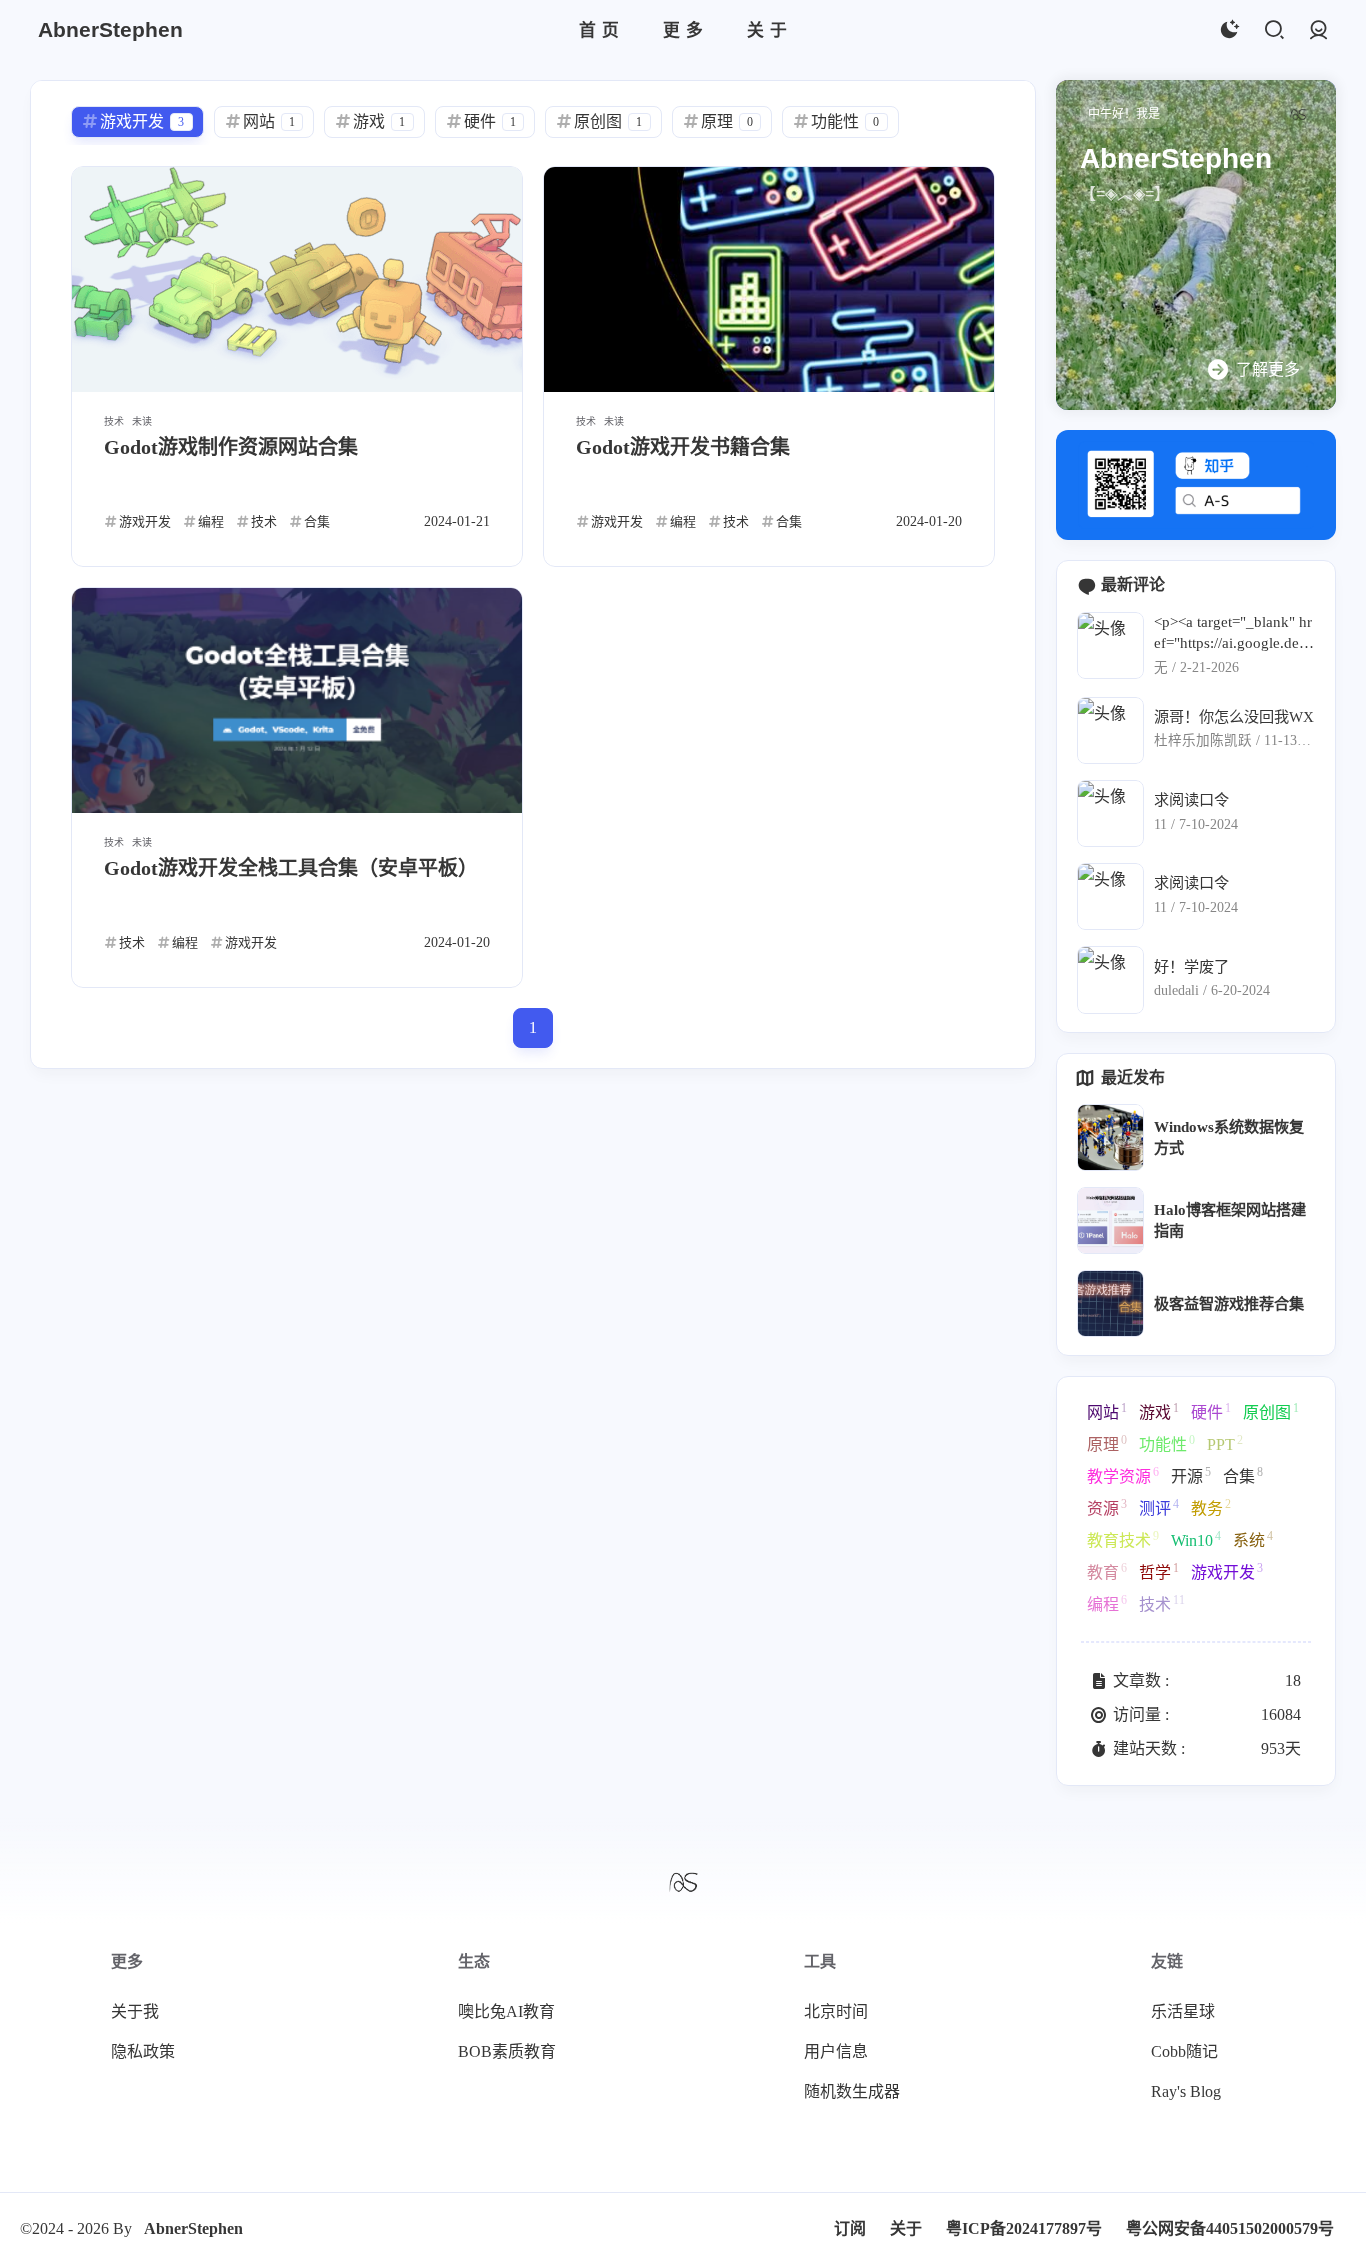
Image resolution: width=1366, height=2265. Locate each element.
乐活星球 (1183, 2011)
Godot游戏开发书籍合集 (683, 447)
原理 (1107, 1443)
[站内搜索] (1273, 30)
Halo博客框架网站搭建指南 (1230, 1220)
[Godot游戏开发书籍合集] (769, 279)
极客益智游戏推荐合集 (1229, 1303)
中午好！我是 (1124, 114)
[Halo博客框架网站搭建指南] (1110, 1220)
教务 (1211, 1507)
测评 (1159, 1507)
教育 (1107, 1571)
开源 (1191, 1475)
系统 (1253, 1539)
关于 (906, 2228)
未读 (142, 421)
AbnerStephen (193, 2228)
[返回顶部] (683, 1881)
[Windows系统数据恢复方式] (1110, 1137)
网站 (1107, 1411)
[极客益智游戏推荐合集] (1110, 1303)
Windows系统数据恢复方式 (1229, 1137)
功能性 (1167, 1443)
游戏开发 (1227, 1571)
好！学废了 (1191, 966)
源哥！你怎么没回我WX (1234, 716)
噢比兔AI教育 (506, 2011)
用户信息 (836, 2051)
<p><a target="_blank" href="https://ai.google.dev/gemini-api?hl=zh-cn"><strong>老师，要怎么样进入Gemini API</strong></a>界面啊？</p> (1233, 633)
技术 (1162, 1603)
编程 (1107, 1603)
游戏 (1159, 1411)
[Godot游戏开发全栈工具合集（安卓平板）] (297, 700)
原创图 (1271, 1411)
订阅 (850, 2228)
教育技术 (1123, 1539)
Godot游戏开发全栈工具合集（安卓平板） (291, 868)
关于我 (135, 2011)
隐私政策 (143, 2051)
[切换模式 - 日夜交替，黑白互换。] (1228, 30)
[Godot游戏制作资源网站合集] (297, 279)
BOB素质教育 (507, 2051)
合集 (1243, 1475)
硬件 (1211, 1411)
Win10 (1196, 1539)
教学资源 (1123, 1475)
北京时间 (836, 2011)
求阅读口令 (1191, 799)
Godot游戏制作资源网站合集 (231, 447)
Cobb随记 (1184, 2051)
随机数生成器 (852, 2091)
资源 (1107, 1507)
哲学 (1159, 1571)
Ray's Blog (1186, 2091)
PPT (1225, 1443)
